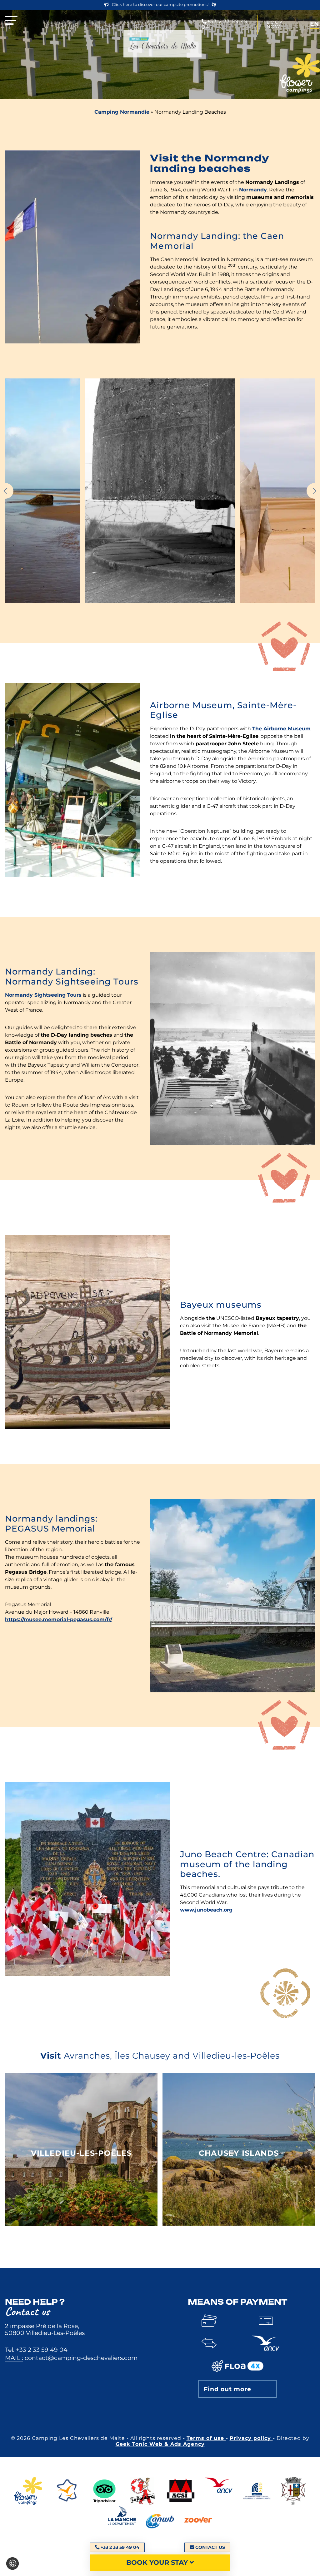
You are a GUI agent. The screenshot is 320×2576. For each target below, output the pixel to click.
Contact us (210, 2547)
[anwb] (160, 2521)
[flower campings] (28, 2492)
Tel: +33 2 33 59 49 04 (36, 2350)
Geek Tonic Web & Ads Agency (160, 2444)
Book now (275, 24)
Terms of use (206, 2438)
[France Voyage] (66, 2492)
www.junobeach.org (206, 1910)
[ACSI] (181, 2492)
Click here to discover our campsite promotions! (160, 5)
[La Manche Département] (122, 2521)
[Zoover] (198, 2521)
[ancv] (219, 2492)
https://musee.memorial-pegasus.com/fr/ (59, 1619)
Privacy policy (251, 2438)
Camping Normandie (122, 112)
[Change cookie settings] (12, 2564)
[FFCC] (257, 2492)
